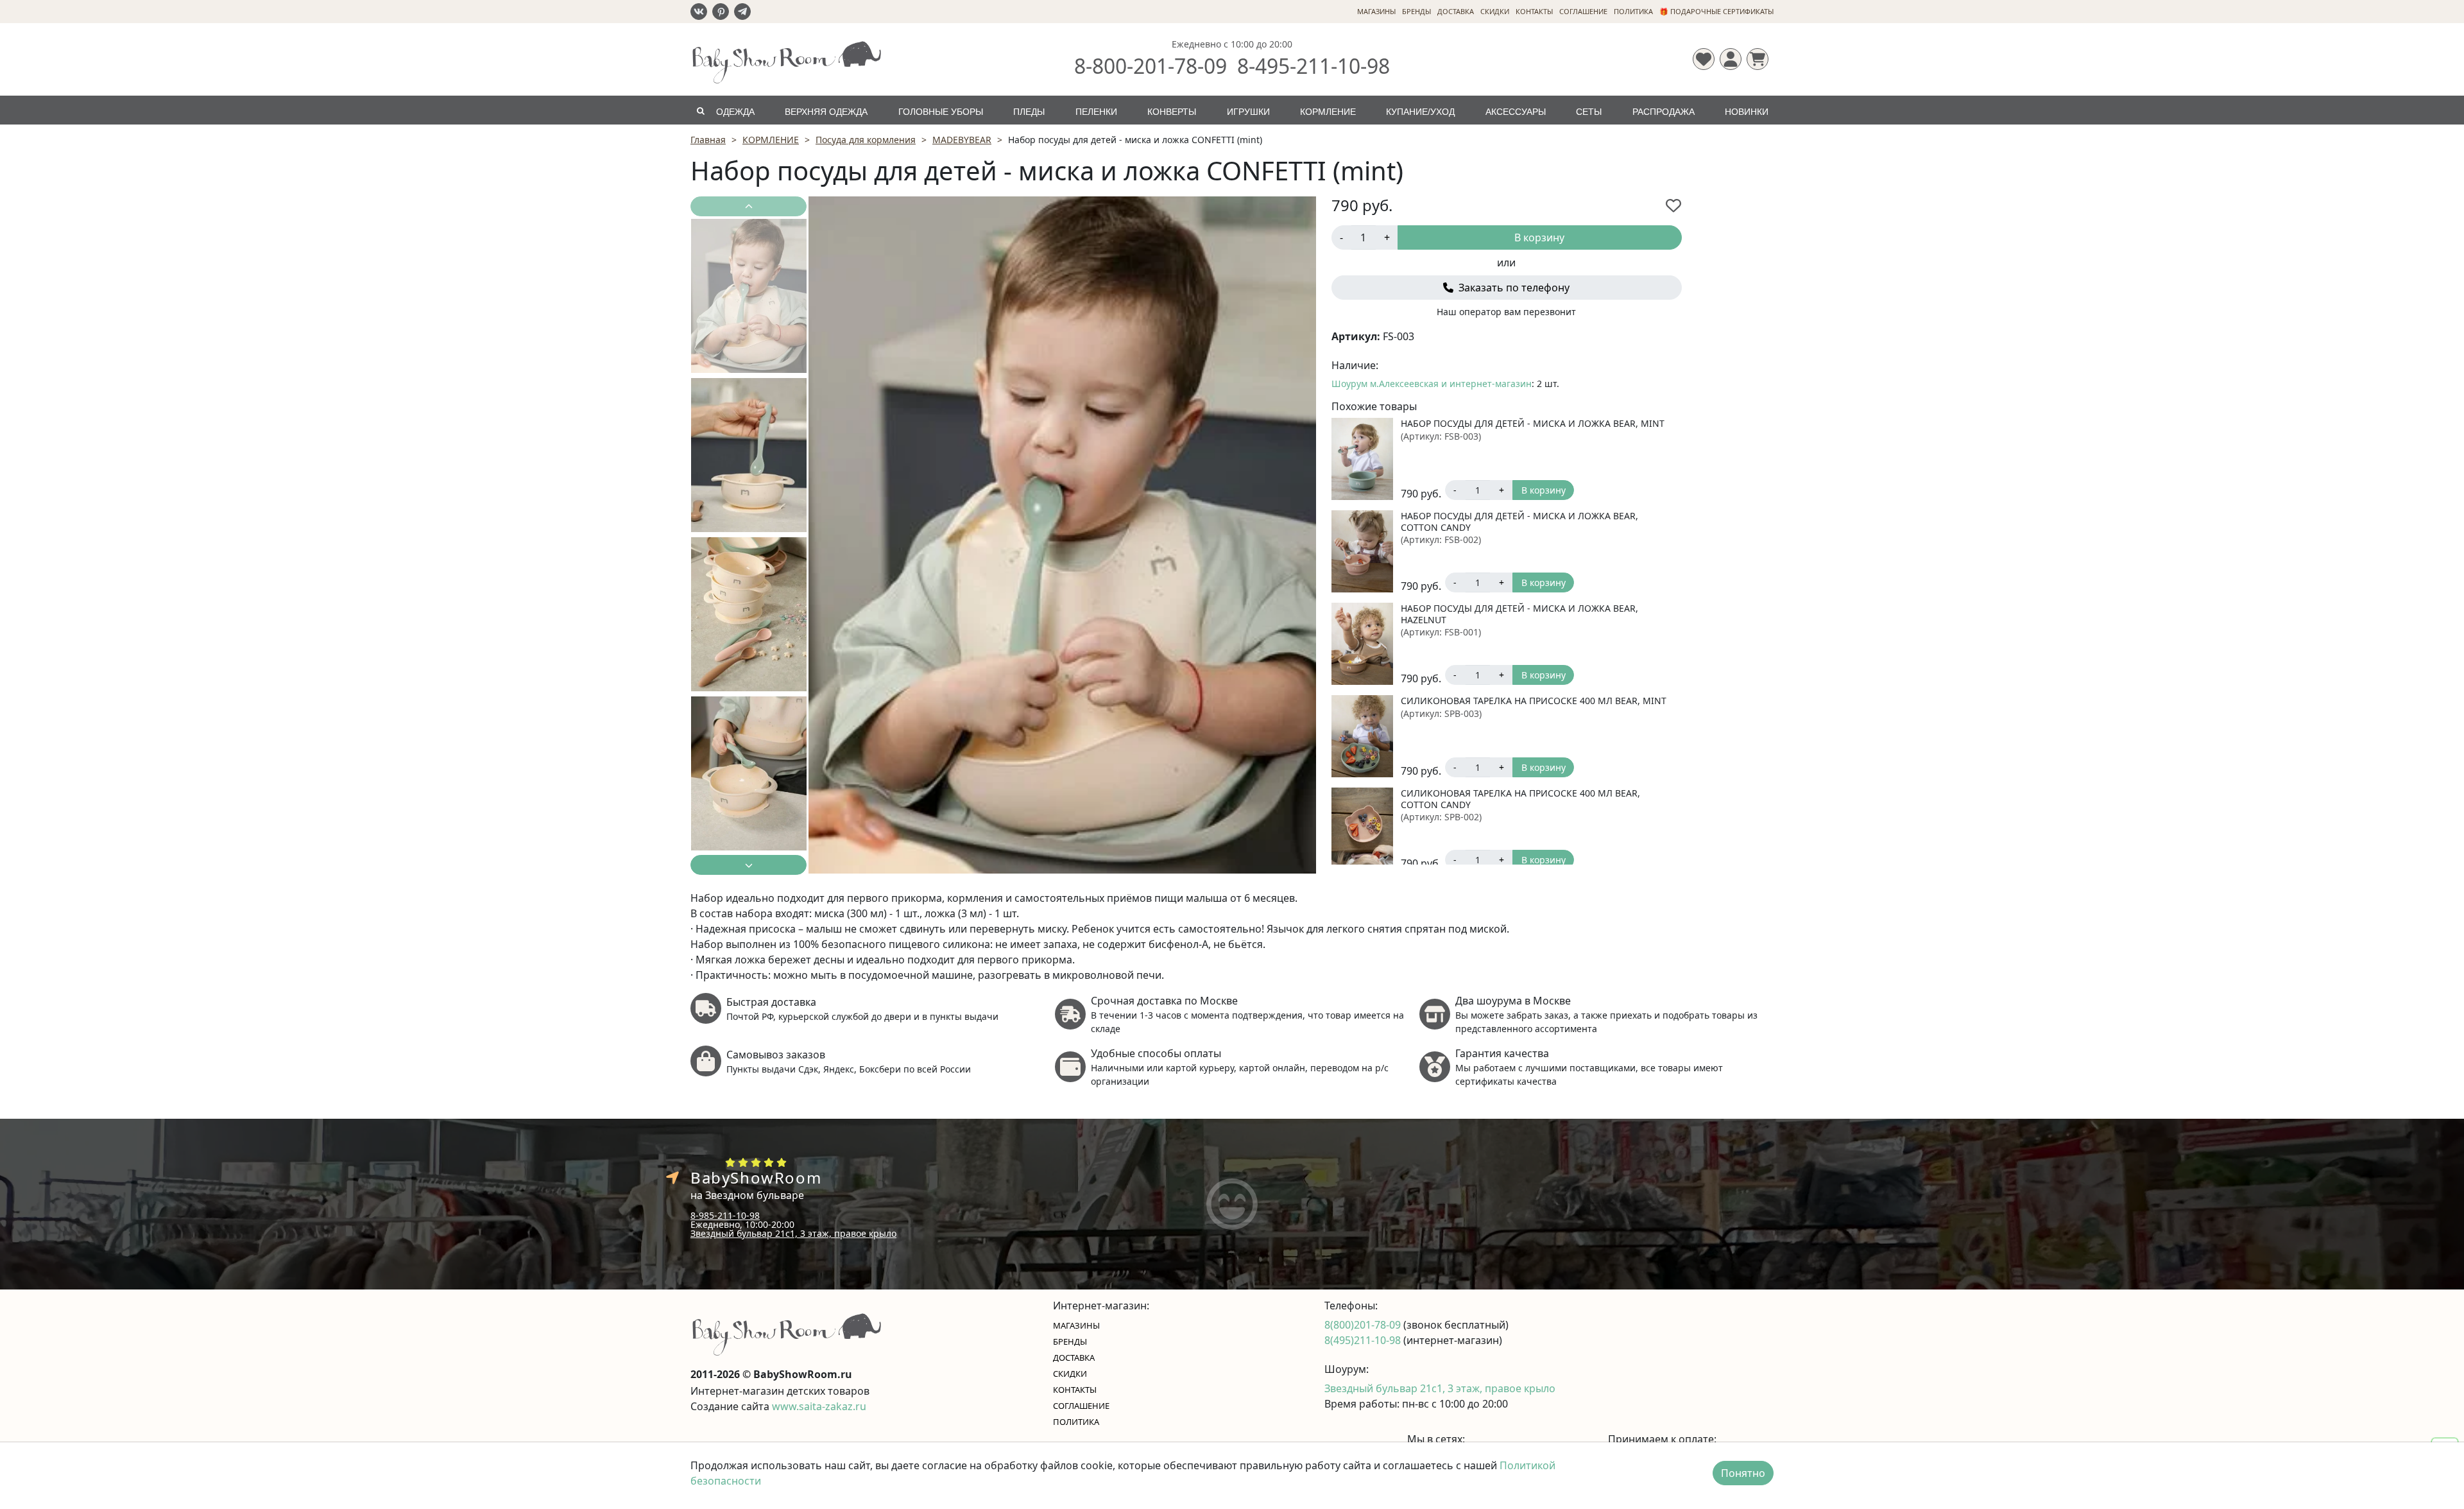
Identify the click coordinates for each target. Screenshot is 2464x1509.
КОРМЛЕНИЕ (1328, 112)
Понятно (1743, 1473)
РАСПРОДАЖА (1664, 112)
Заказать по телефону (1513, 288)
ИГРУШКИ (1248, 112)
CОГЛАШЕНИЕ (1583, 11)
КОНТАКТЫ (1534, 11)
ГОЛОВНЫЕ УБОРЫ (941, 112)
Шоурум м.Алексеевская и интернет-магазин (1432, 384)
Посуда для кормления (866, 140)
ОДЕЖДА (735, 112)
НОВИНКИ (1747, 112)
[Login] (1731, 59)
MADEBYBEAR (962, 140)
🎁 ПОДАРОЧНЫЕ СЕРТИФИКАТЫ (1716, 11)
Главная (708, 140)
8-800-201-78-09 (1151, 66)
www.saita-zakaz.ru (819, 1406)
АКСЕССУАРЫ (1516, 112)
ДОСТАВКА (1456, 11)
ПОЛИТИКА (1633, 11)
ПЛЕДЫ (1029, 112)
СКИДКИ (1495, 11)
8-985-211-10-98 (725, 1215)
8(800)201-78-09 (1364, 1325)
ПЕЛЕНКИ (1096, 112)
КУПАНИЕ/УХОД (1420, 112)
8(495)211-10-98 (1364, 1340)
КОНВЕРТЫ (1172, 112)
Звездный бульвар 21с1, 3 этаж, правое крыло (793, 1233)
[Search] (700, 110)
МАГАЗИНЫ (1376, 11)
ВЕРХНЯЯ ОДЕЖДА (826, 112)
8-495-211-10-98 (1313, 66)
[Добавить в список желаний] (1673, 205)
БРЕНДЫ (1416, 11)
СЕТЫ (1589, 112)
